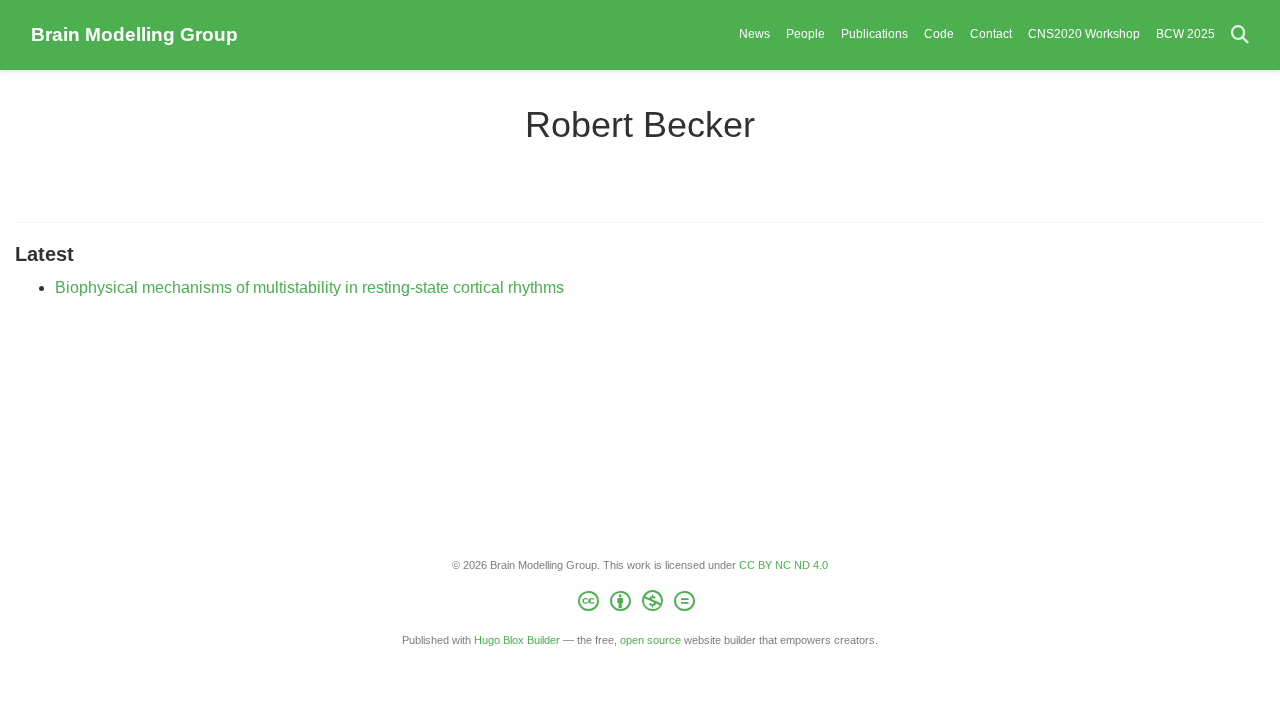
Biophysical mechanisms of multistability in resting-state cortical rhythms (309, 287)
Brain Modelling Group (134, 34)
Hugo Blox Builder (517, 640)
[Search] (1240, 35)
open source (650, 640)
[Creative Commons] (640, 604)
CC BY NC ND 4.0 (783, 565)
